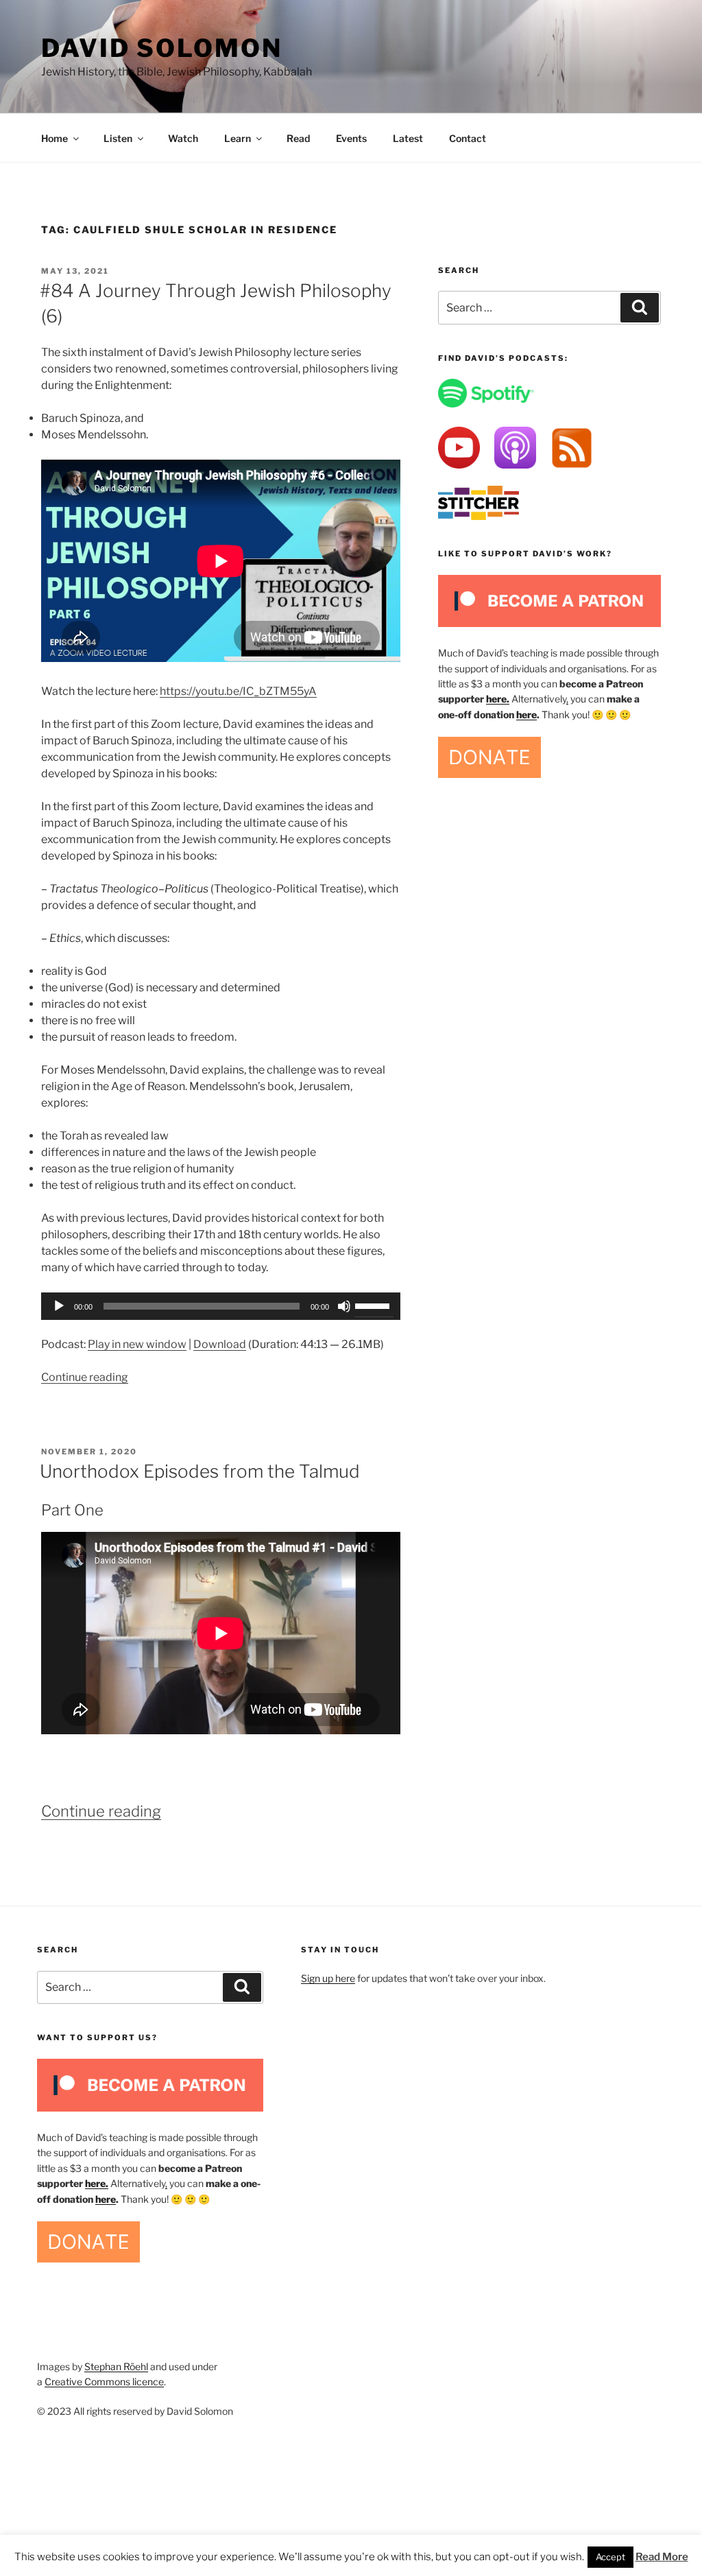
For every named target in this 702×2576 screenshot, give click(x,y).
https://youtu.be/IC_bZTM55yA (238, 691)
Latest (408, 138)
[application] (221, 1306)
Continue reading (85, 1377)
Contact (468, 138)
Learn (238, 138)
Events (351, 138)
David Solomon (161, 48)
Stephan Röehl (116, 2366)
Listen (118, 138)
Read (298, 138)
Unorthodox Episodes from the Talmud (200, 1471)
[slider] (374, 1305)
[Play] (59, 1306)
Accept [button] (610, 2557)
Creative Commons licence (104, 2382)
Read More (662, 2557)
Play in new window (137, 1344)
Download (220, 1344)
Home (55, 138)
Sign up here (328, 1978)
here (526, 714)
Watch (183, 138)
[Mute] (344, 1306)
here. (498, 699)
